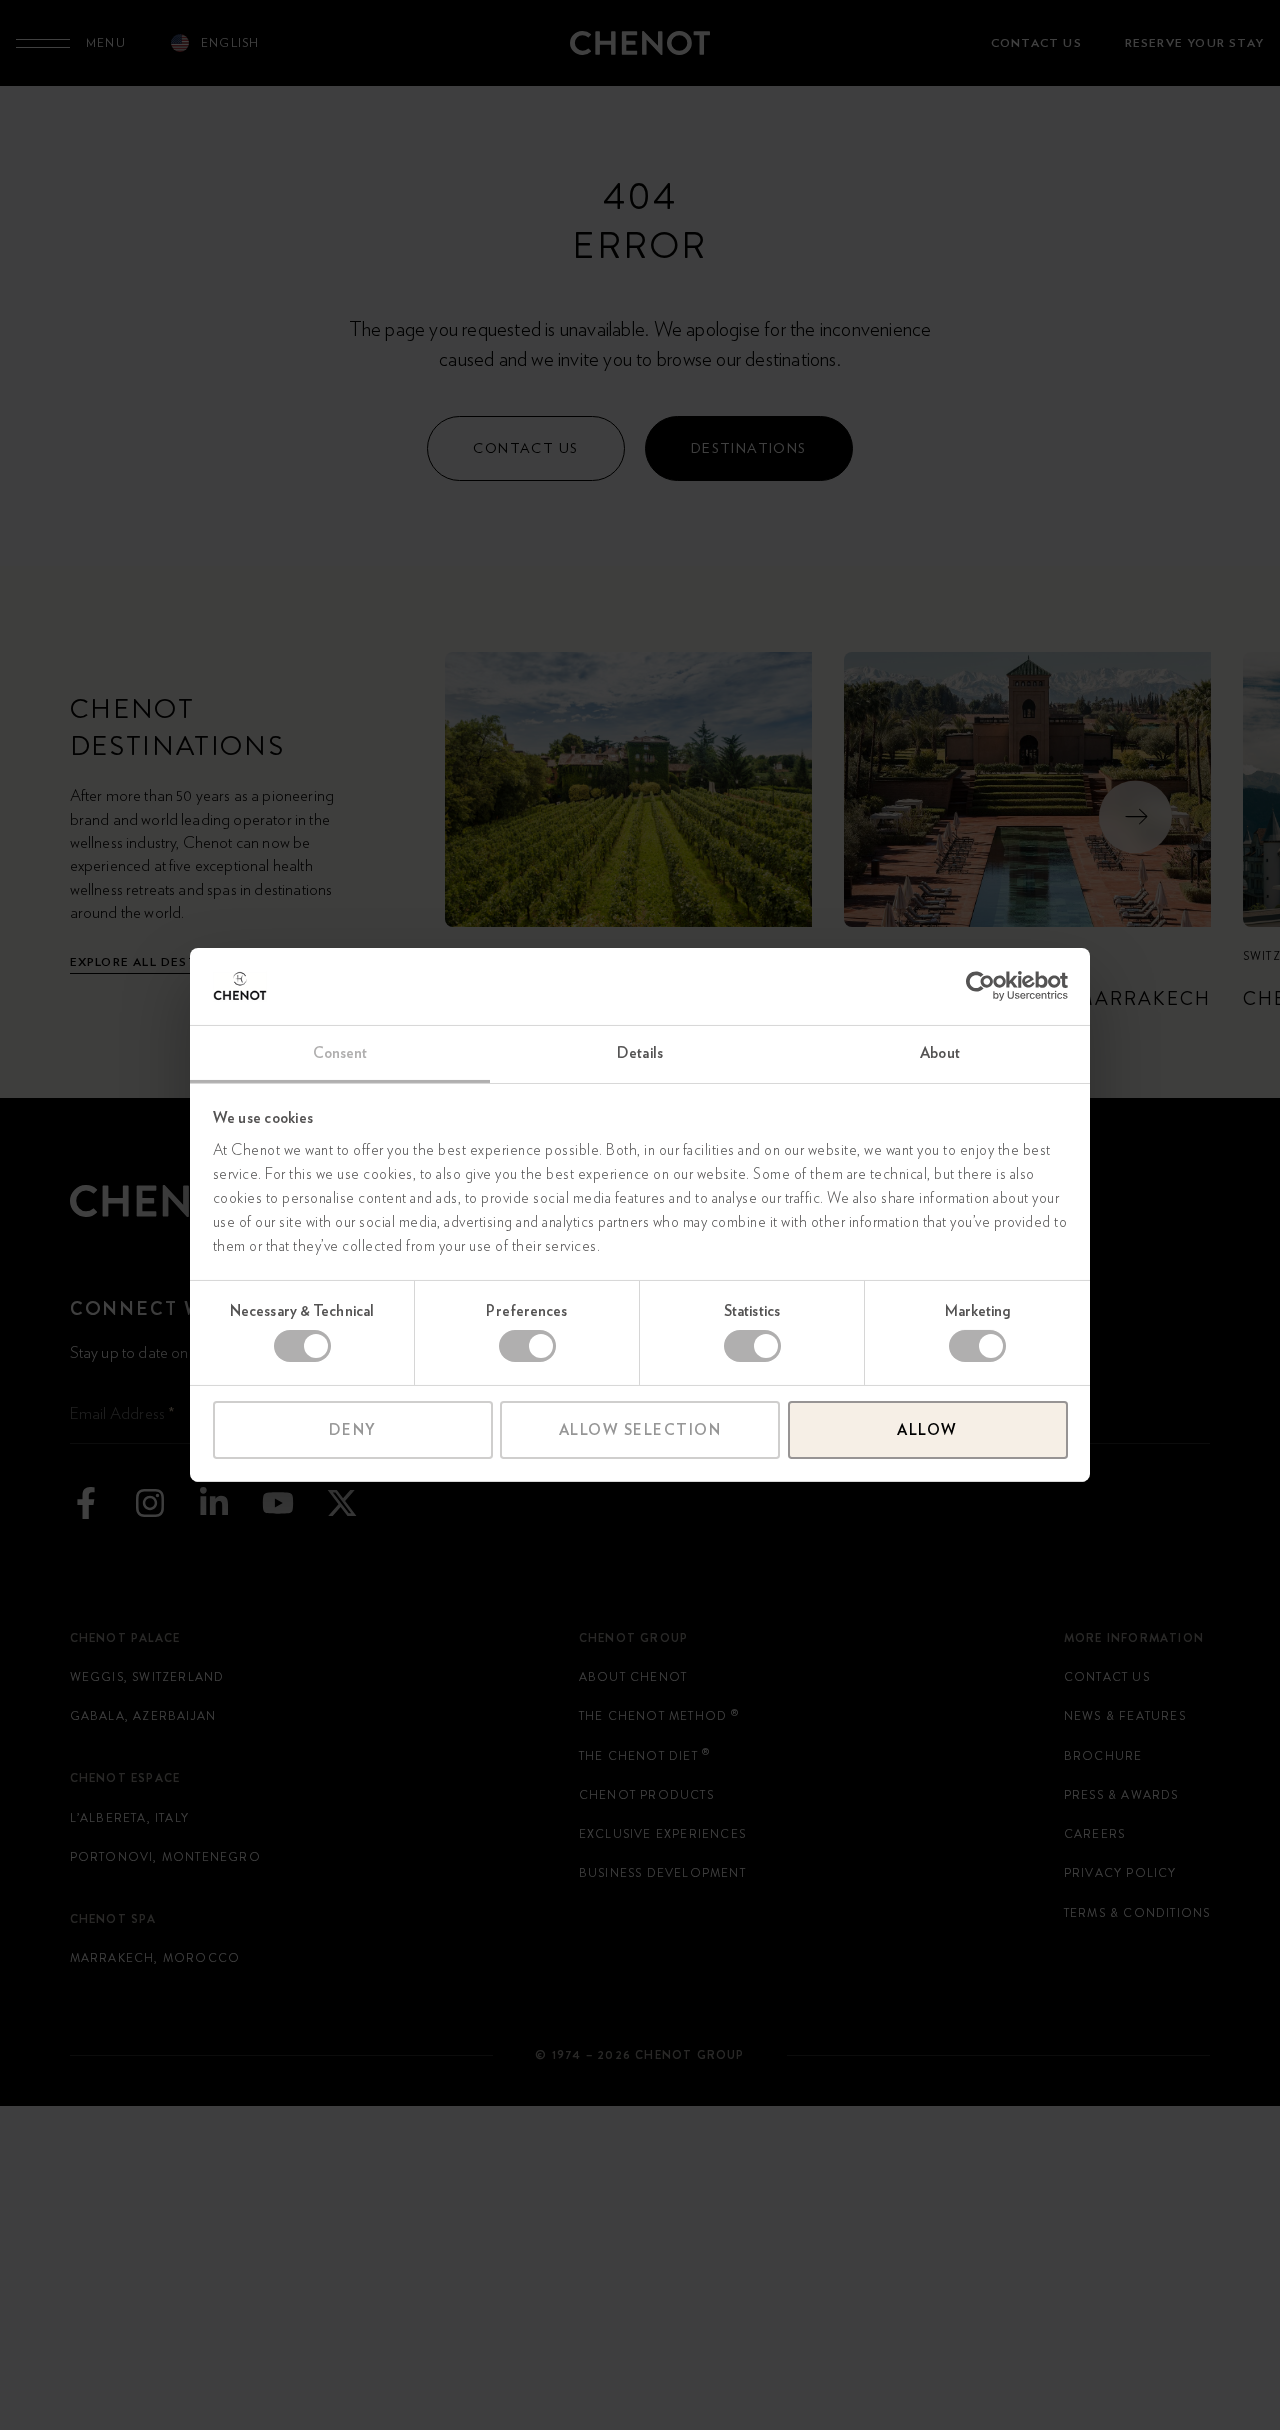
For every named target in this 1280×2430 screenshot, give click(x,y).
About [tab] (940, 1053)
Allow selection (640, 1430)
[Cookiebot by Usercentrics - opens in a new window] (980, 986)
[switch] (527, 1346)
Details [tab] (640, 1053)
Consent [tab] (340, 1053)
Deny (353, 1430)
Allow (927, 1430)
